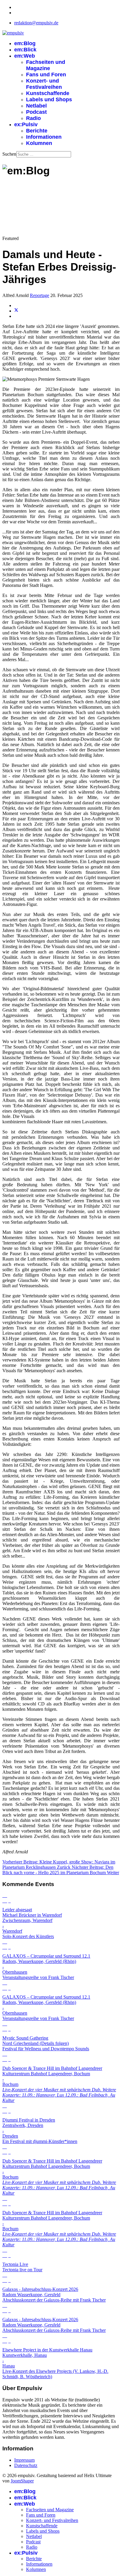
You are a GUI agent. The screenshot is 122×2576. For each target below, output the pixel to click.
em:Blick (25, 50)
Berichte (37, 131)
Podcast (36, 112)
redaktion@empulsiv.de (36, 23)
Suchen (9, 154)
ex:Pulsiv (26, 124)
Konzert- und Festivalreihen (44, 84)
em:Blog (25, 43)
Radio (33, 118)
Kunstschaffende (48, 93)
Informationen (44, 137)
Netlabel (36, 106)
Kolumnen (39, 143)
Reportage (40, 295)
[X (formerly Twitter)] (16, 311)
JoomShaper (22, 2481)
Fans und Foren (46, 75)
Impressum (24, 2460)
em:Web (25, 56)
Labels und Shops (49, 99)
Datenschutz (26, 2465)
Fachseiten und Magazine (46, 65)
